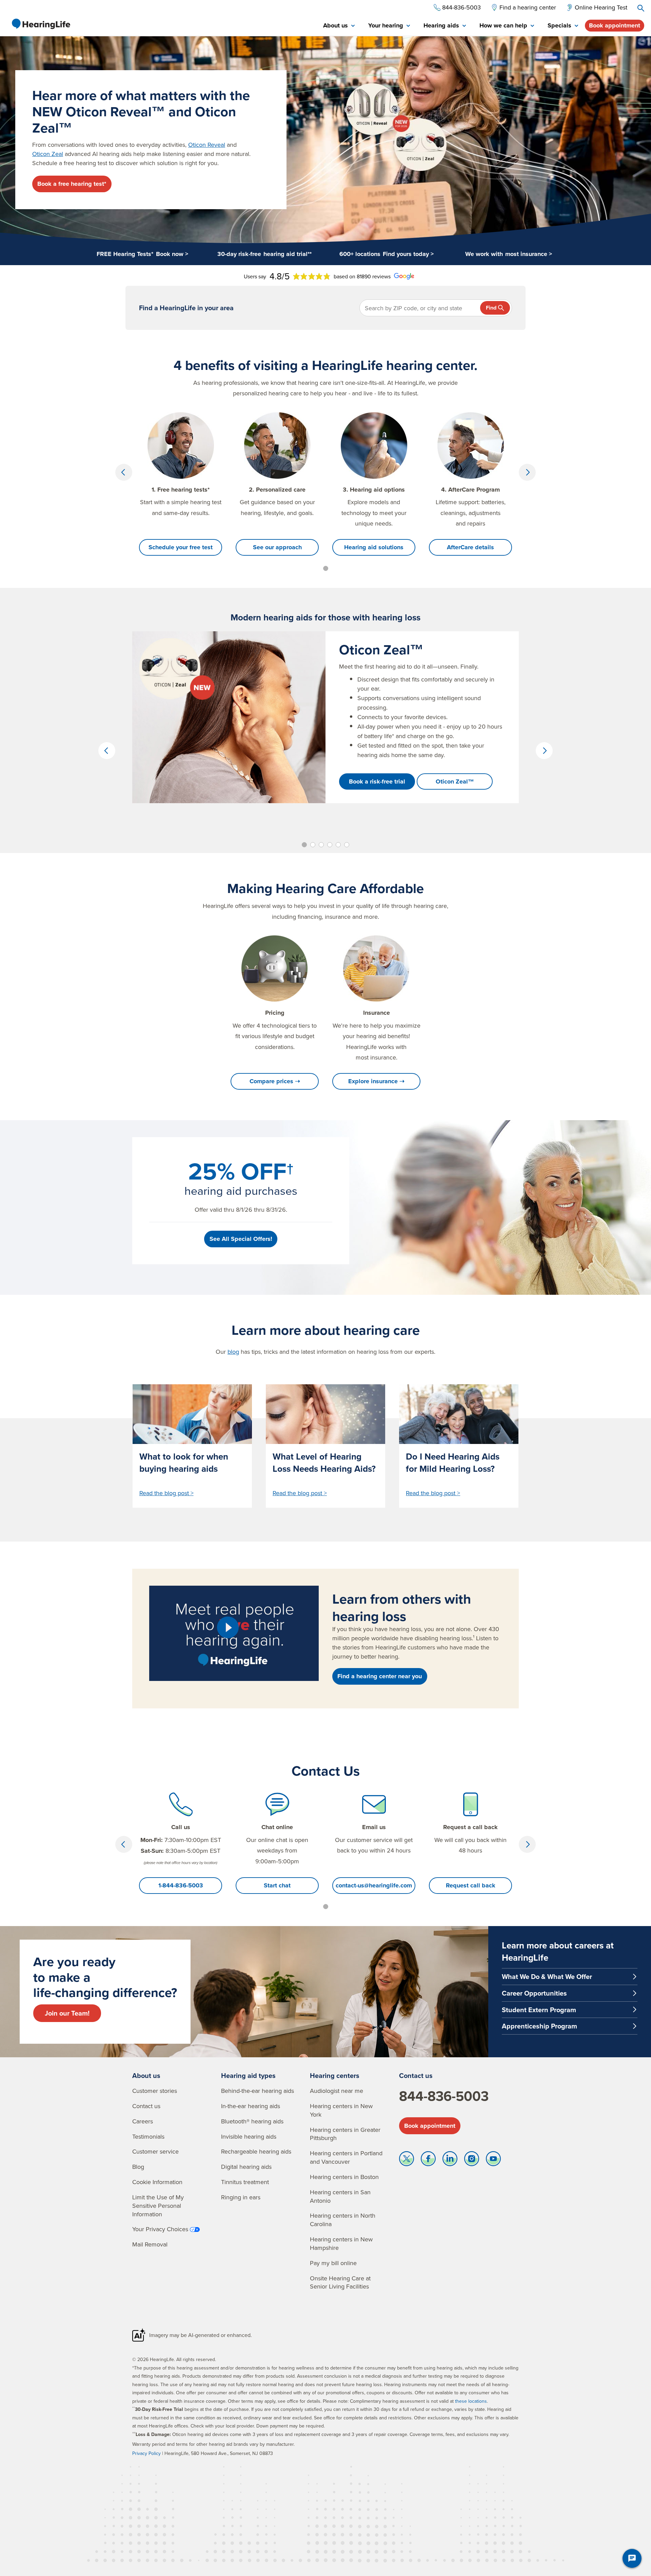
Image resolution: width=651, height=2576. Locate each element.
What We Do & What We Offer (547, 1976)
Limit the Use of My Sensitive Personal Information (158, 2206)
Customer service (155, 2151)
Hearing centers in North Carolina (343, 2220)
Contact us (146, 2106)
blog (233, 1352)
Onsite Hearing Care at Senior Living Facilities (340, 2282)
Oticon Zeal (48, 154)
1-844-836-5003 (181, 1885)
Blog (138, 2167)
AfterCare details (470, 547)
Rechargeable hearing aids (256, 2151)
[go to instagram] (472, 2160)
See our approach (277, 547)
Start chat (277, 1885)
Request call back (471, 1885)
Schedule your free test (181, 547)
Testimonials (148, 2136)
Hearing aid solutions (374, 547)
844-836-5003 (444, 2096)
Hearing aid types (248, 2075)
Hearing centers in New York (341, 2110)
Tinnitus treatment (245, 2182)
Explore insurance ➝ (376, 1081)
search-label (641, 8)
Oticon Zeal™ (455, 781)
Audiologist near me (337, 2091)
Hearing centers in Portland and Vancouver (346, 2157)
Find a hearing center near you (380, 1676)
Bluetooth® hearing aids (252, 2121)
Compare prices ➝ (275, 1081)
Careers (143, 2121)
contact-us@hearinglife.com (374, 1885)
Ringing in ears (241, 2197)
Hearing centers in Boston (344, 2177)
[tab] (339, 26)
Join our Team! (67, 2013)
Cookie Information (157, 2182)
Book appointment (615, 25)
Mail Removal (150, 2244)
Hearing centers (335, 2075)
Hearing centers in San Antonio (340, 2196)
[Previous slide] (124, 472)
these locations (471, 2401)
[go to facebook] (428, 2160)
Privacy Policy (146, 2453)
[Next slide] (527, 472)
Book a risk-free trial (377, 781)
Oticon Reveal (207, 145)
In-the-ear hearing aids (251, 2106)
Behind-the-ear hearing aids (258, 2091)
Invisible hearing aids (249, 2136)
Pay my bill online (333, 2263)
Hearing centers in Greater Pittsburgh (345, 2134)
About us (146, 2075)
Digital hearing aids (246, 2167)
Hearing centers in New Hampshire (341, 2243)
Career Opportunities (534, 1993)
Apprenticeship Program (539, 2026)
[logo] (41, 24)
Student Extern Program (539, 2010)
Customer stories (155, 2091)
